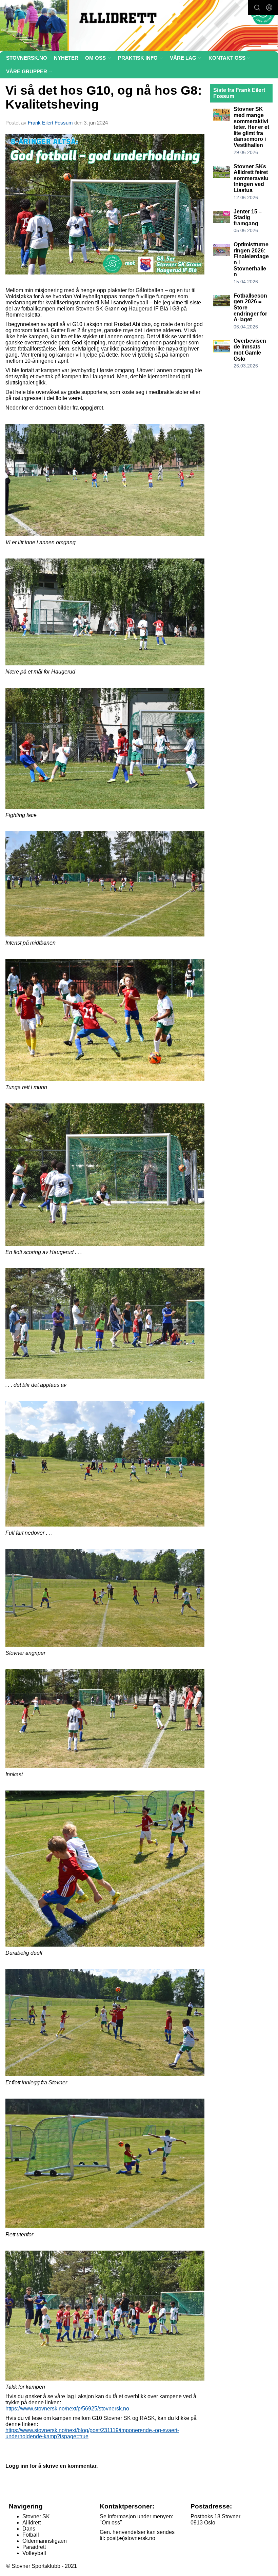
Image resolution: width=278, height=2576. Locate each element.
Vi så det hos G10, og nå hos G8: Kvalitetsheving (104, 97)
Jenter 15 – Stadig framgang (248, 217)
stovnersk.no (27, 58)
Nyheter (66, 58)
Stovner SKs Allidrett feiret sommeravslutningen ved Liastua (251, 178)
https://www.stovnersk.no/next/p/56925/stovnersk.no (67, 2409)
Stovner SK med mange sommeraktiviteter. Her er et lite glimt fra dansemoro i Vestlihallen (251, 127)
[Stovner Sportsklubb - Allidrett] (139, 26)
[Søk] (257, 7)
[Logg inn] (269, 7)
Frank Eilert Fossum (50, 123)
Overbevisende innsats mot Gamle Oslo (250, 350)
